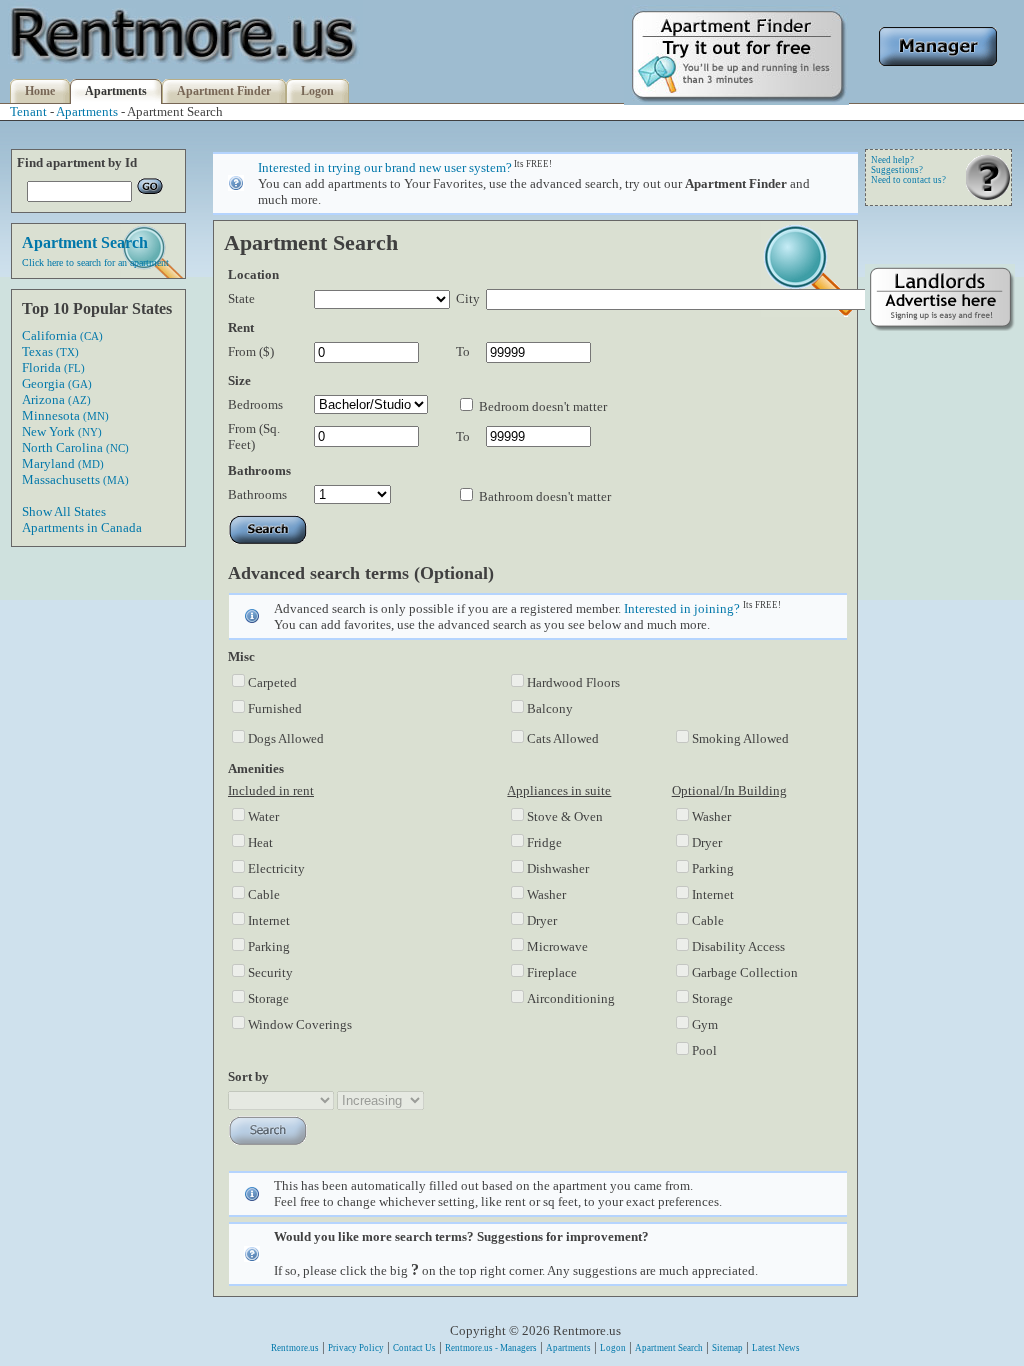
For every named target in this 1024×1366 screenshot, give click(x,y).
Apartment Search (669, 1348)
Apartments (116, 91)
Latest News (776, 1348)
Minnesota (65, 415)
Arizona (56, 399)
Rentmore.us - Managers (491, 1348)
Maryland (63, 463)
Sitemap (727, 1348)
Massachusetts (75, 479)
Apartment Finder (224, 91)
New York (62, 431)
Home (40, 91)
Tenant (28, 111)
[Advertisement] (940, 647)
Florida (53, 367)
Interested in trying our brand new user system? (385, 167)
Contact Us (414, 1348)
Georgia (57, 383)
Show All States (64, 511)
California (62, 335)
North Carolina (75, 447)
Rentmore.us (295, 1348)
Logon (317, 91)
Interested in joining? (682, 608)
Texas (50, 351)
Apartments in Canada (82, 527)
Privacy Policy (356, 1348)
